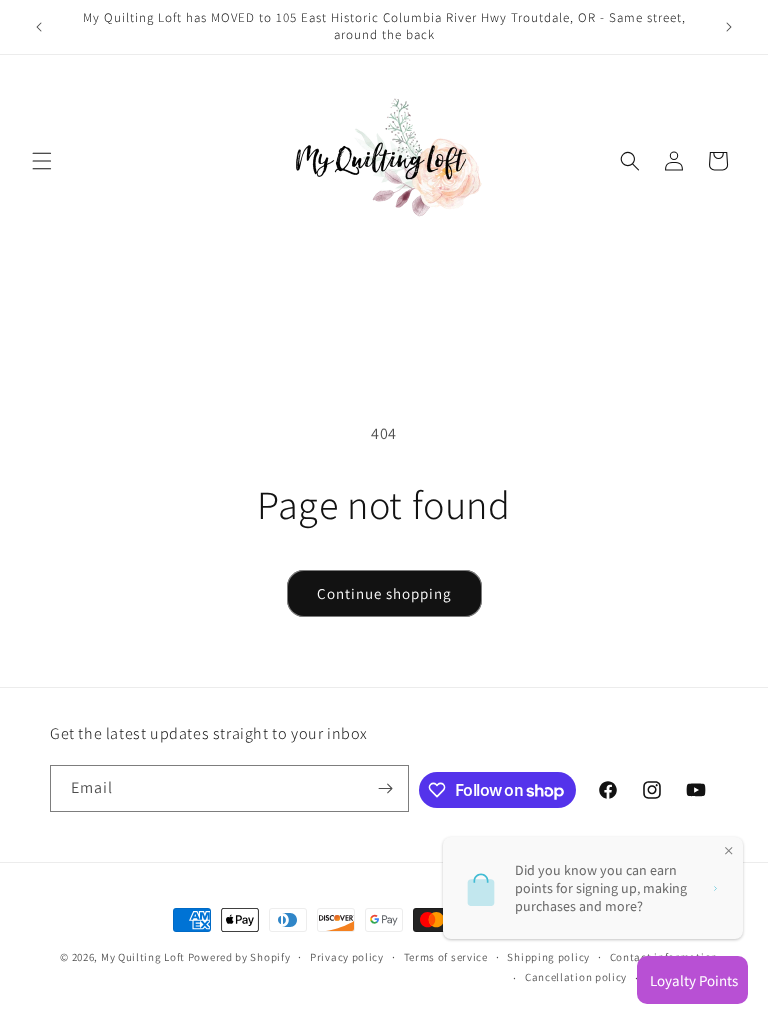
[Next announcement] (729, 27)
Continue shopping (384, 593)
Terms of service (446, 957)
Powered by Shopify (239, 957)
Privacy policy (347, 957)
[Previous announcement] (39, 27)
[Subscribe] (386, 788)
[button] (42, 161)
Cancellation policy (576, 977)
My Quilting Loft (144, 957)
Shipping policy (548, 957)
